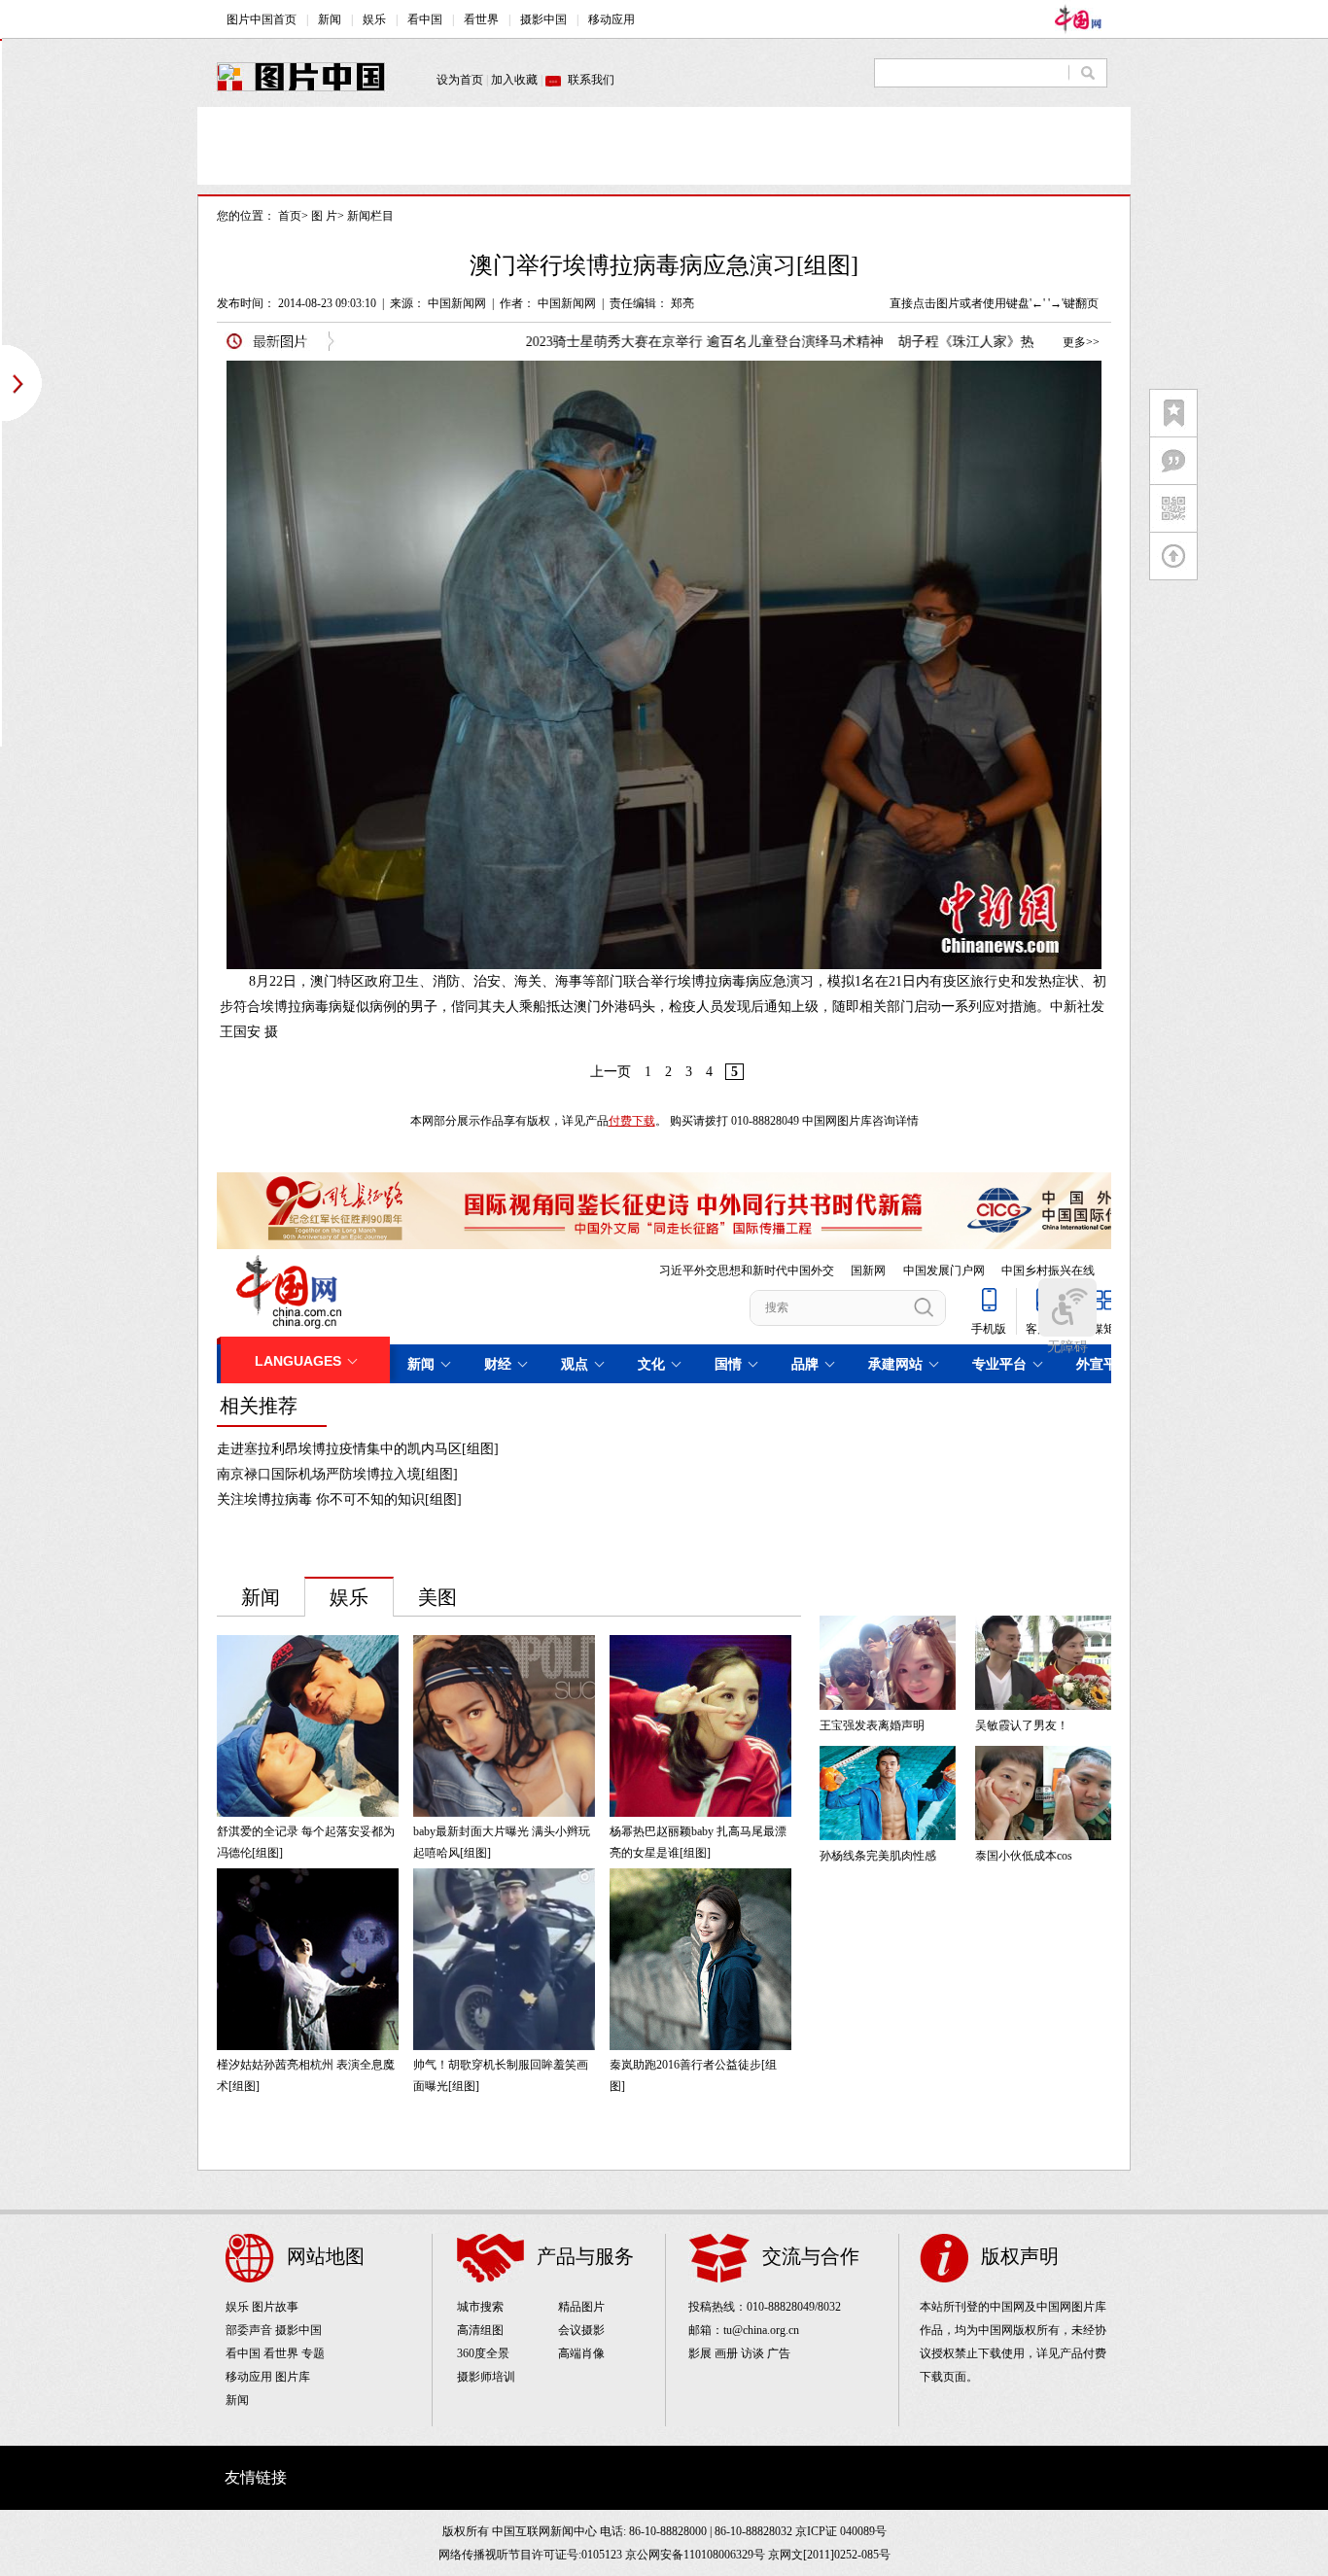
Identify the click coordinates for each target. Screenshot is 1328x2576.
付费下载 (632, 1121)
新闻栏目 (370, 216)
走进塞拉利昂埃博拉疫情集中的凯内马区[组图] (358, 1449)
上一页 (611, 1072)
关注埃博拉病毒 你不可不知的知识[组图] (339, 1499)
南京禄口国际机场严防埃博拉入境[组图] (337, 1474)
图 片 (324, 216)
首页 (290, 216)
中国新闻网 (457, 303)
